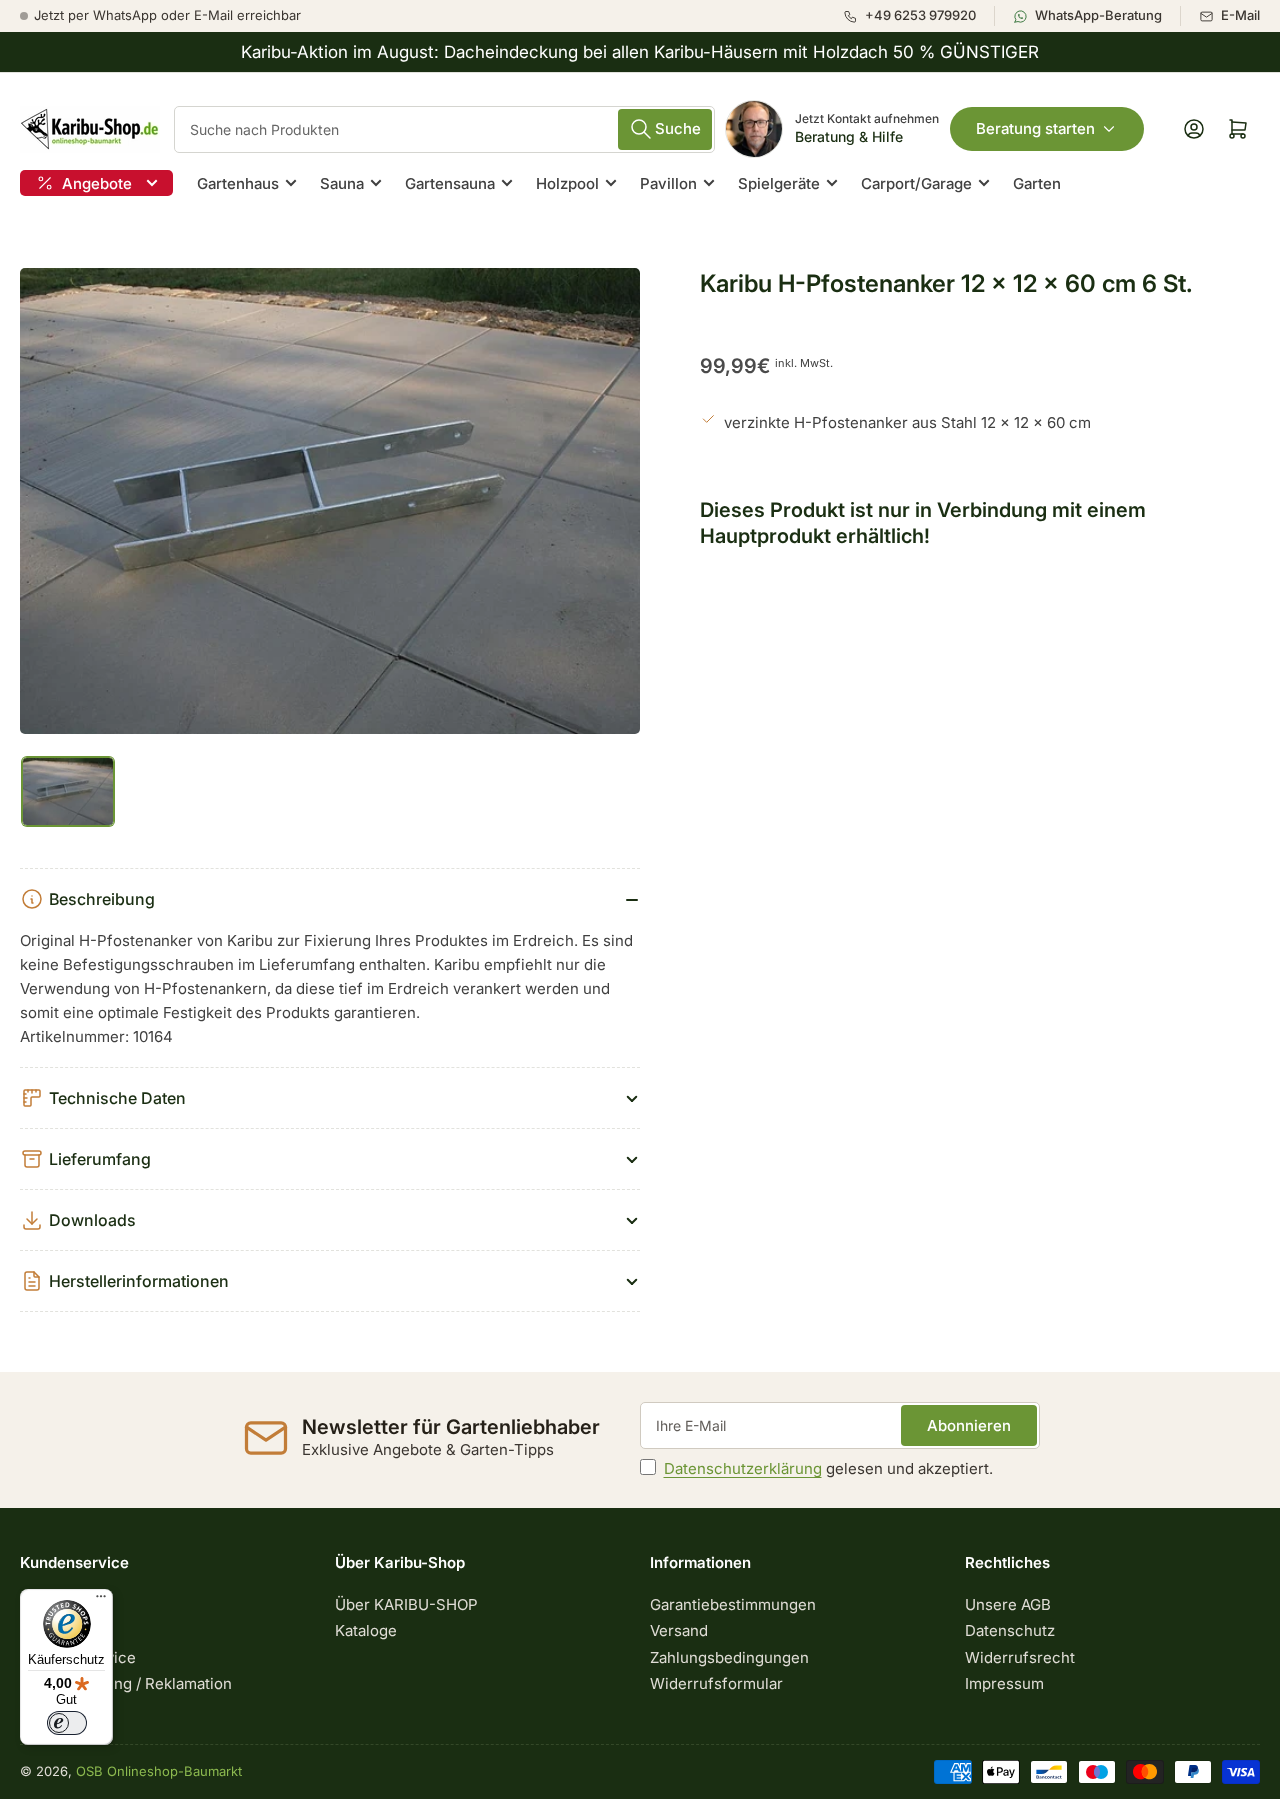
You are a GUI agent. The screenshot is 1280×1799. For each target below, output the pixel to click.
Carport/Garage (916, 183)
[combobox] (444, 129)
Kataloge (366, 1630)
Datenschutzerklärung (743, 1468)
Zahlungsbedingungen (729, 1657)
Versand (679, 1630)
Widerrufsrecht (1020, 1657)
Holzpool (567, 183)
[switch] (67, 1723)
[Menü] (101, 1601)
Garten (1037, 183)
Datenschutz (1010, 1630)
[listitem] (918, 16)
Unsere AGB (1008, 1604)
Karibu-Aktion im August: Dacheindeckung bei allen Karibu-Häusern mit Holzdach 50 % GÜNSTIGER (640, 52)
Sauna (342, 183)
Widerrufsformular (716, 1683)
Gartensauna (450, 183)
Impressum (1004, 1683)
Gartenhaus (238, 183)
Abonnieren (969, 1425)
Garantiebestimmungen (733, 1604)
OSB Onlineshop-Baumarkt (159, 1771)
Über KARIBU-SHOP (406, 1604)
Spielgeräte (779, 183)
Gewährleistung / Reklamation (126, 1683)
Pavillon (668, 183)
